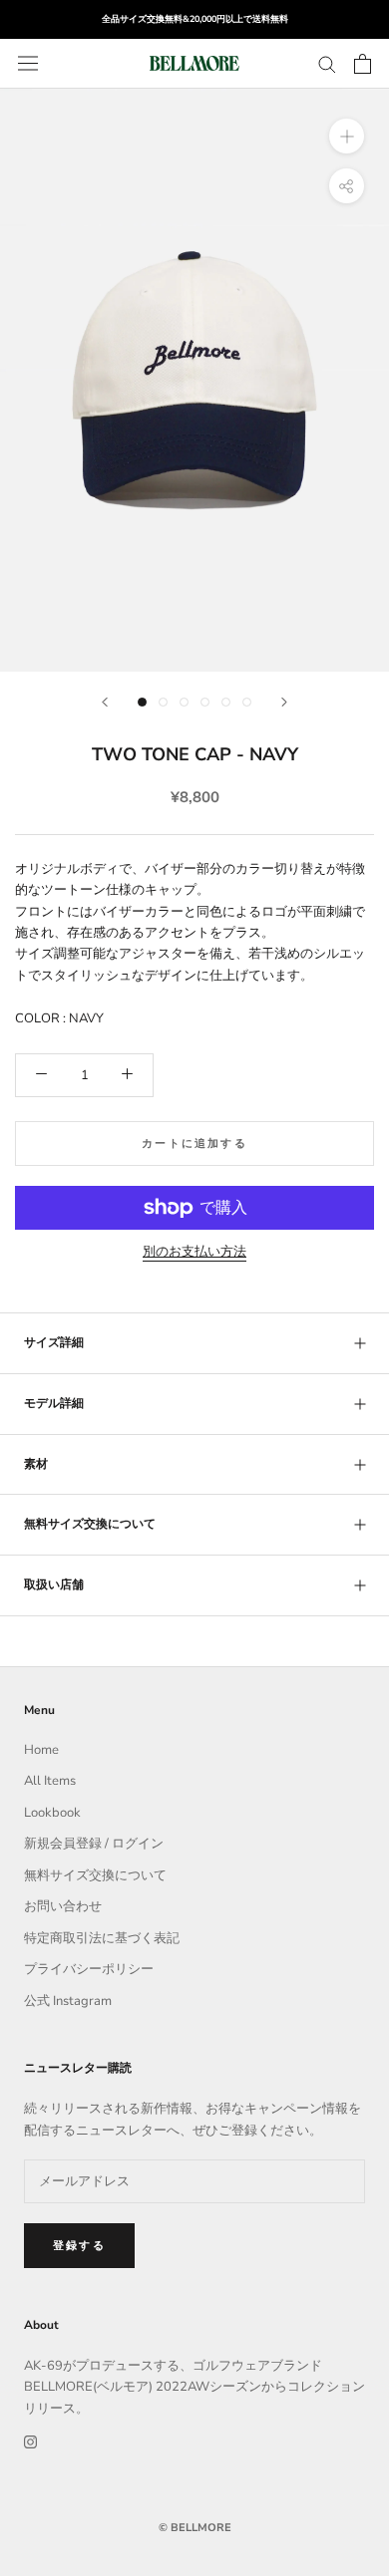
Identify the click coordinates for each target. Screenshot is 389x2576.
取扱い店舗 (54, 1584)
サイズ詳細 (54, 1342)
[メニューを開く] (28, 63)
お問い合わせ (63, 1906)
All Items (50, 1781)
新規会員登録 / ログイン (94, 1844)
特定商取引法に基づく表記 (102, 1938)
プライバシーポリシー (89, 1969)
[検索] (327, 63)
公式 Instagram (68, 2001)
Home (41, 1750)
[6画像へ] (247, 702)
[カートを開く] (363, 64)
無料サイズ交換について (90, 1524)
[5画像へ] (226, 702)
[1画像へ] (142, 702)
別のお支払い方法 (194, 1252)
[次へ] (284, 702)
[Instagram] (30, 2441)
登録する (79, 2246)
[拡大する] (347, 136)
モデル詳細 (54, 1403)
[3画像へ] (184, 702)
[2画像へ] (163, 702)
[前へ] (105, 702)
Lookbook (52, 1813)
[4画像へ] (205, 702)
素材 (36, 1464)
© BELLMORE (195, 2528)
